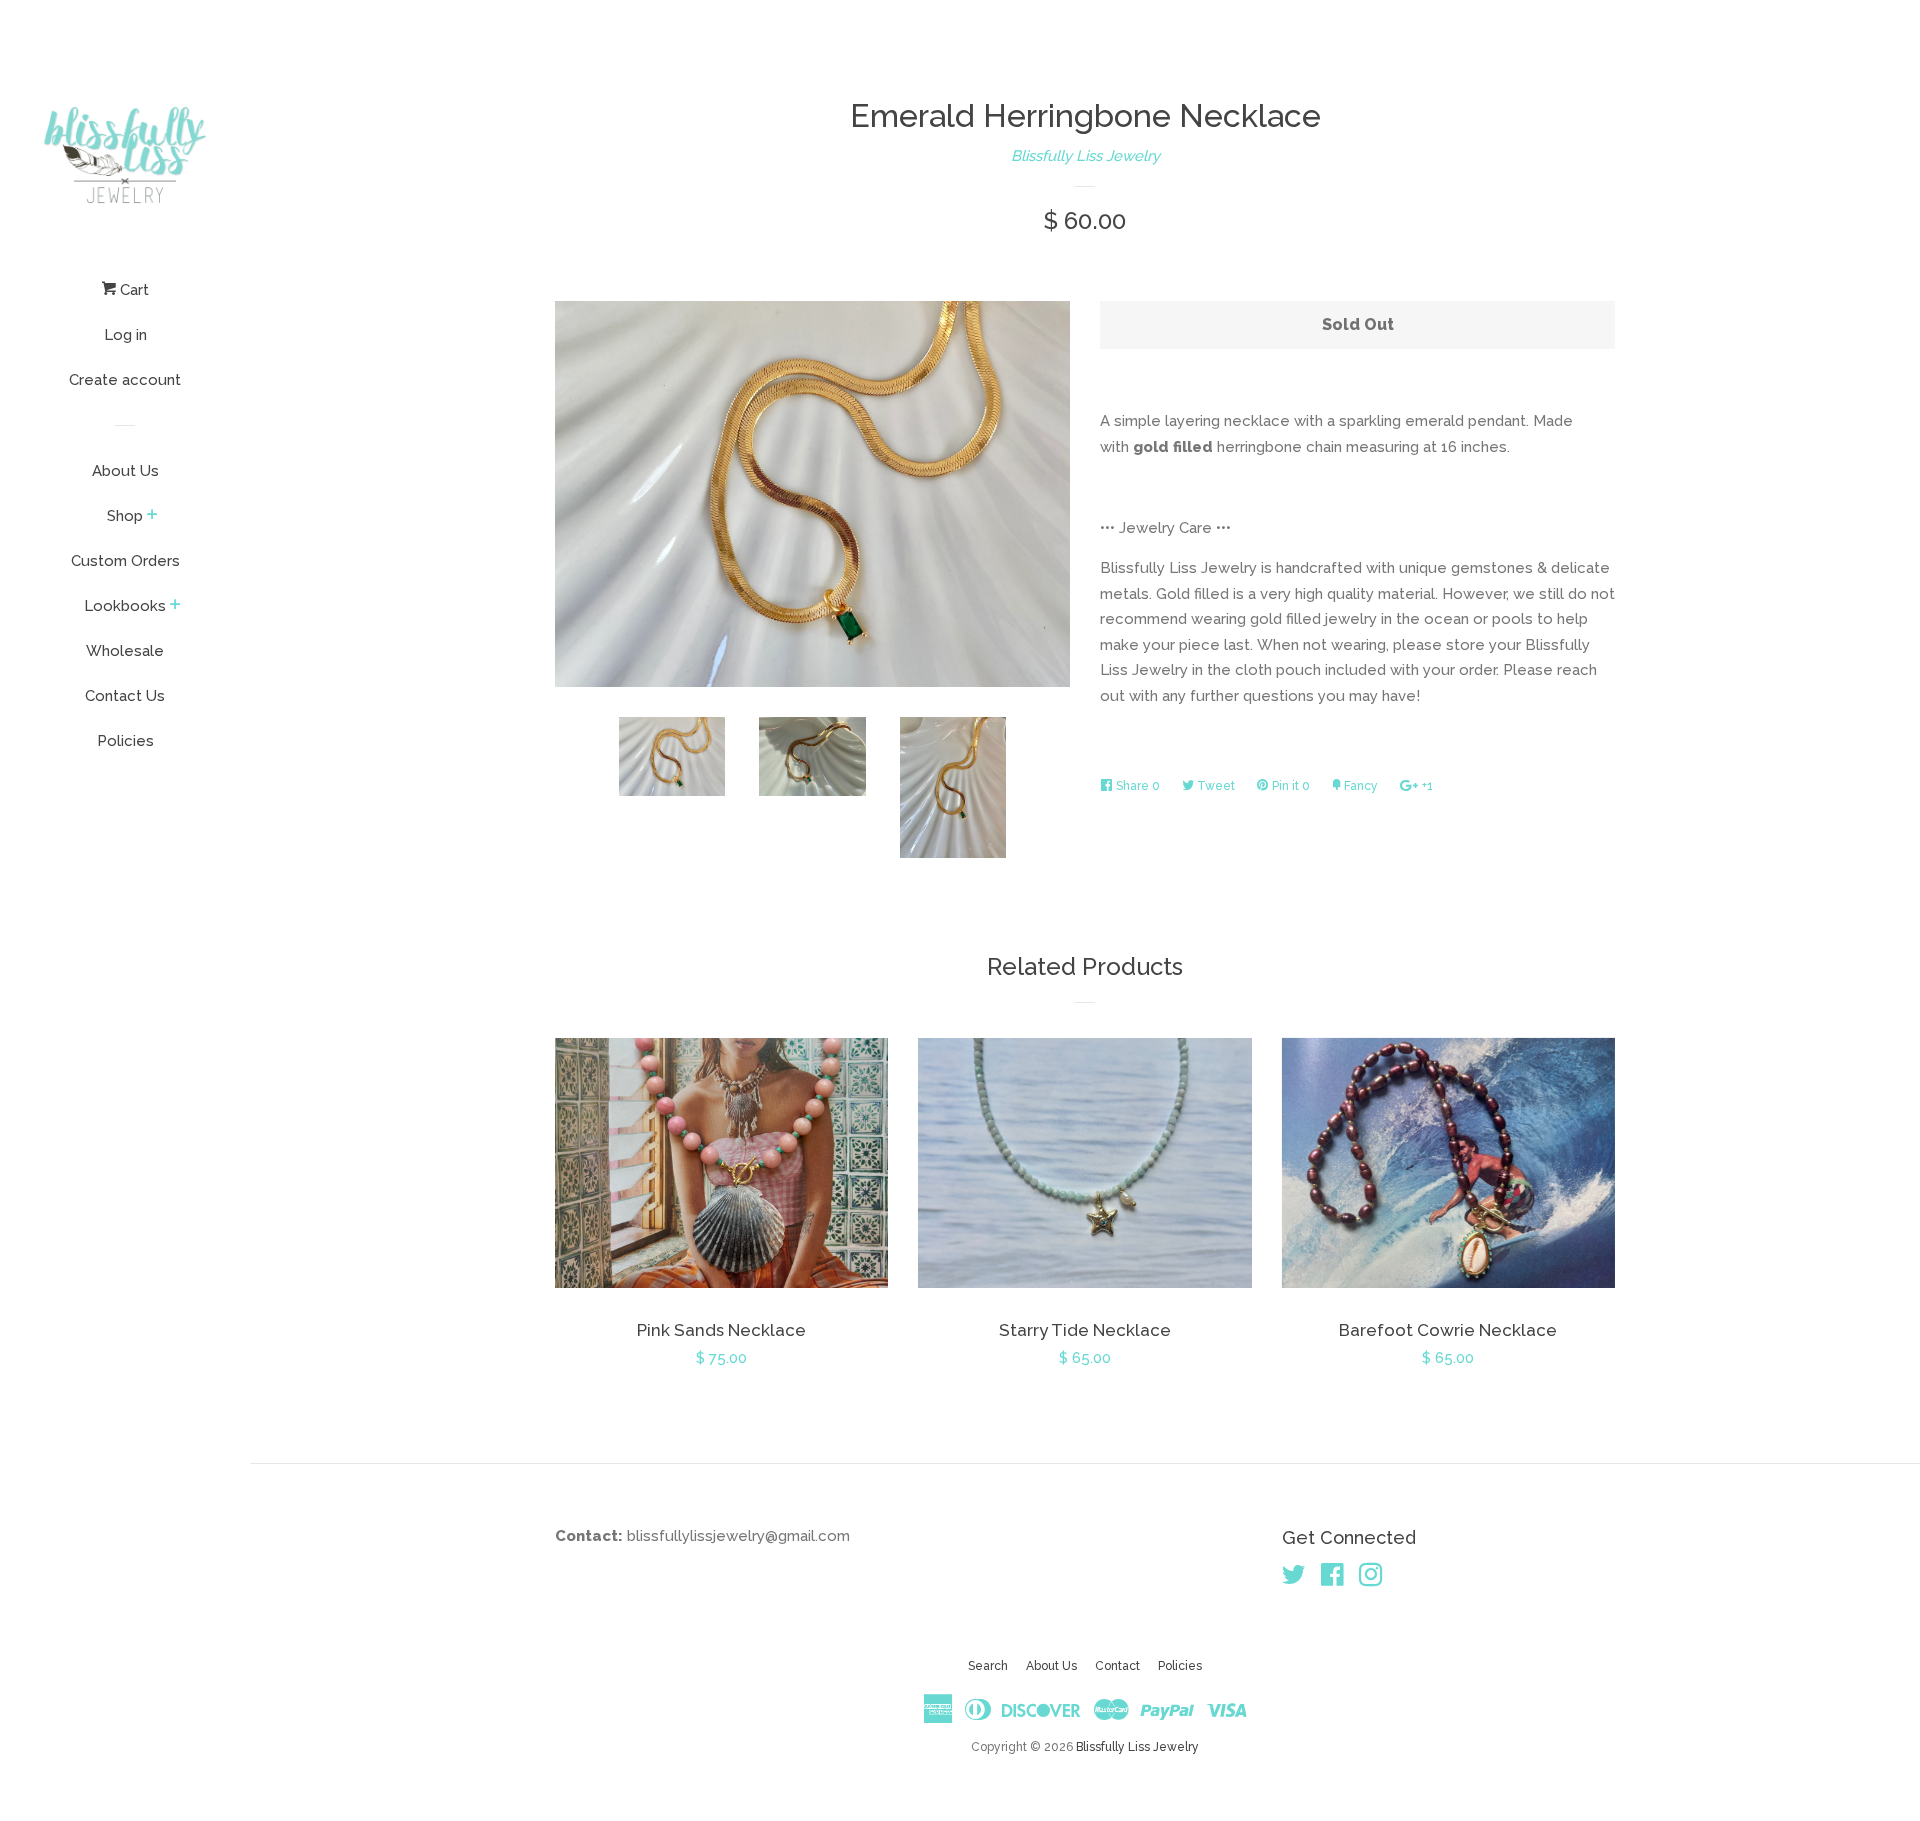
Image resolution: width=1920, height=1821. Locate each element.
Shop (125, 516)
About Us (125, 471)
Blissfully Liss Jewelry (1085, 156)
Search (988, 1666)
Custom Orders (125, 561)
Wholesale (125, 651)
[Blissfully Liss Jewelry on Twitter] (1294, 1579)
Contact (1117, 1666)
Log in (125, 335)
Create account (125, 380)
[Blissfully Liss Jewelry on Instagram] (1371, 1579)
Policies (125, 741)
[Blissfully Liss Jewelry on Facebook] (1332, 1579)
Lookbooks (125, 606)
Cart (132, 290)
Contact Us (125, 696)
